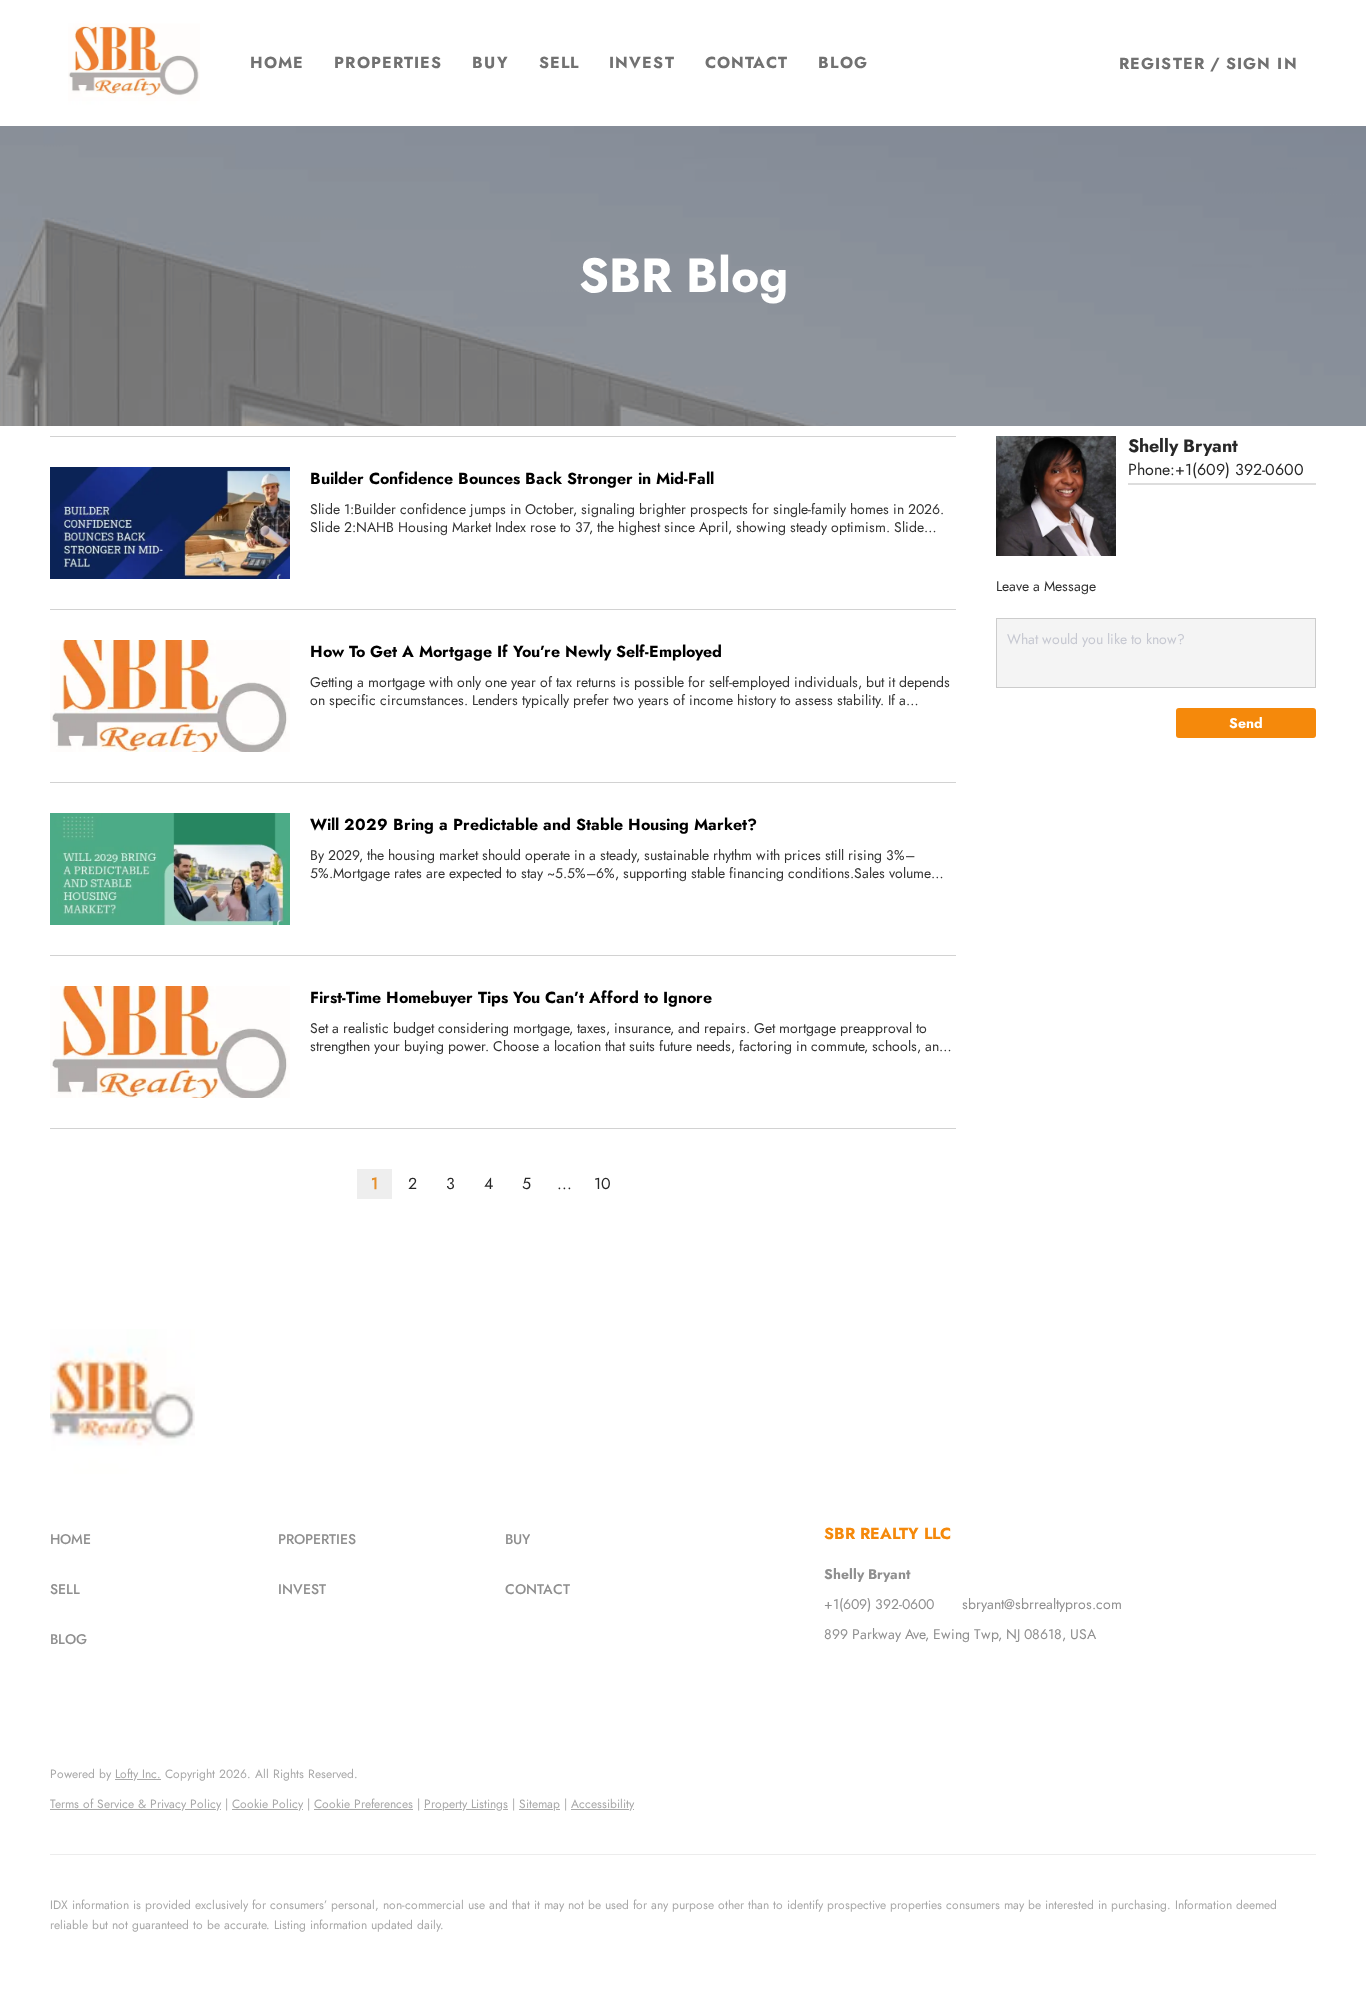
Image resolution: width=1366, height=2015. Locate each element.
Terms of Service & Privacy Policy (135, 1804)
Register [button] (1162, 63)
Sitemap (539, 1804)
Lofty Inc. (138, 1774)
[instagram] (919, 1679)
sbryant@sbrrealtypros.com (1042, 1604)
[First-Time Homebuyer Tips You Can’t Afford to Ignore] (170, 1042)
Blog (842, 62)
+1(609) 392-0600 (1239, 469)
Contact (747, 62)
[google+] (999, 1679)
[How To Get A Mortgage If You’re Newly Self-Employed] (170, 696)
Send (1246, 723)
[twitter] (879, 1679)
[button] (134, 63)
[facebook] (839, 1679)
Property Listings (466, 1804)
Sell (559, 62)
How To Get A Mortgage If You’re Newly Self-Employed (516, 651)
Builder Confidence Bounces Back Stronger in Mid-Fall (512, 478)
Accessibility (602, 1804)
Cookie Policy (267, 1804)
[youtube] (959, 1679)
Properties (388, 62)
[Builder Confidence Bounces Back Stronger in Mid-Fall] (170, 523)
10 (602, 1183)
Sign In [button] (1262, 63)
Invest (642, 62)
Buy (490, 62)
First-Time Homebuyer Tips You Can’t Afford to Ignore (511, 997)
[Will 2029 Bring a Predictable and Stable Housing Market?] (170, 869)
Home (277, 62)
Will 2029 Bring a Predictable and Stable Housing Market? (533, 824)
